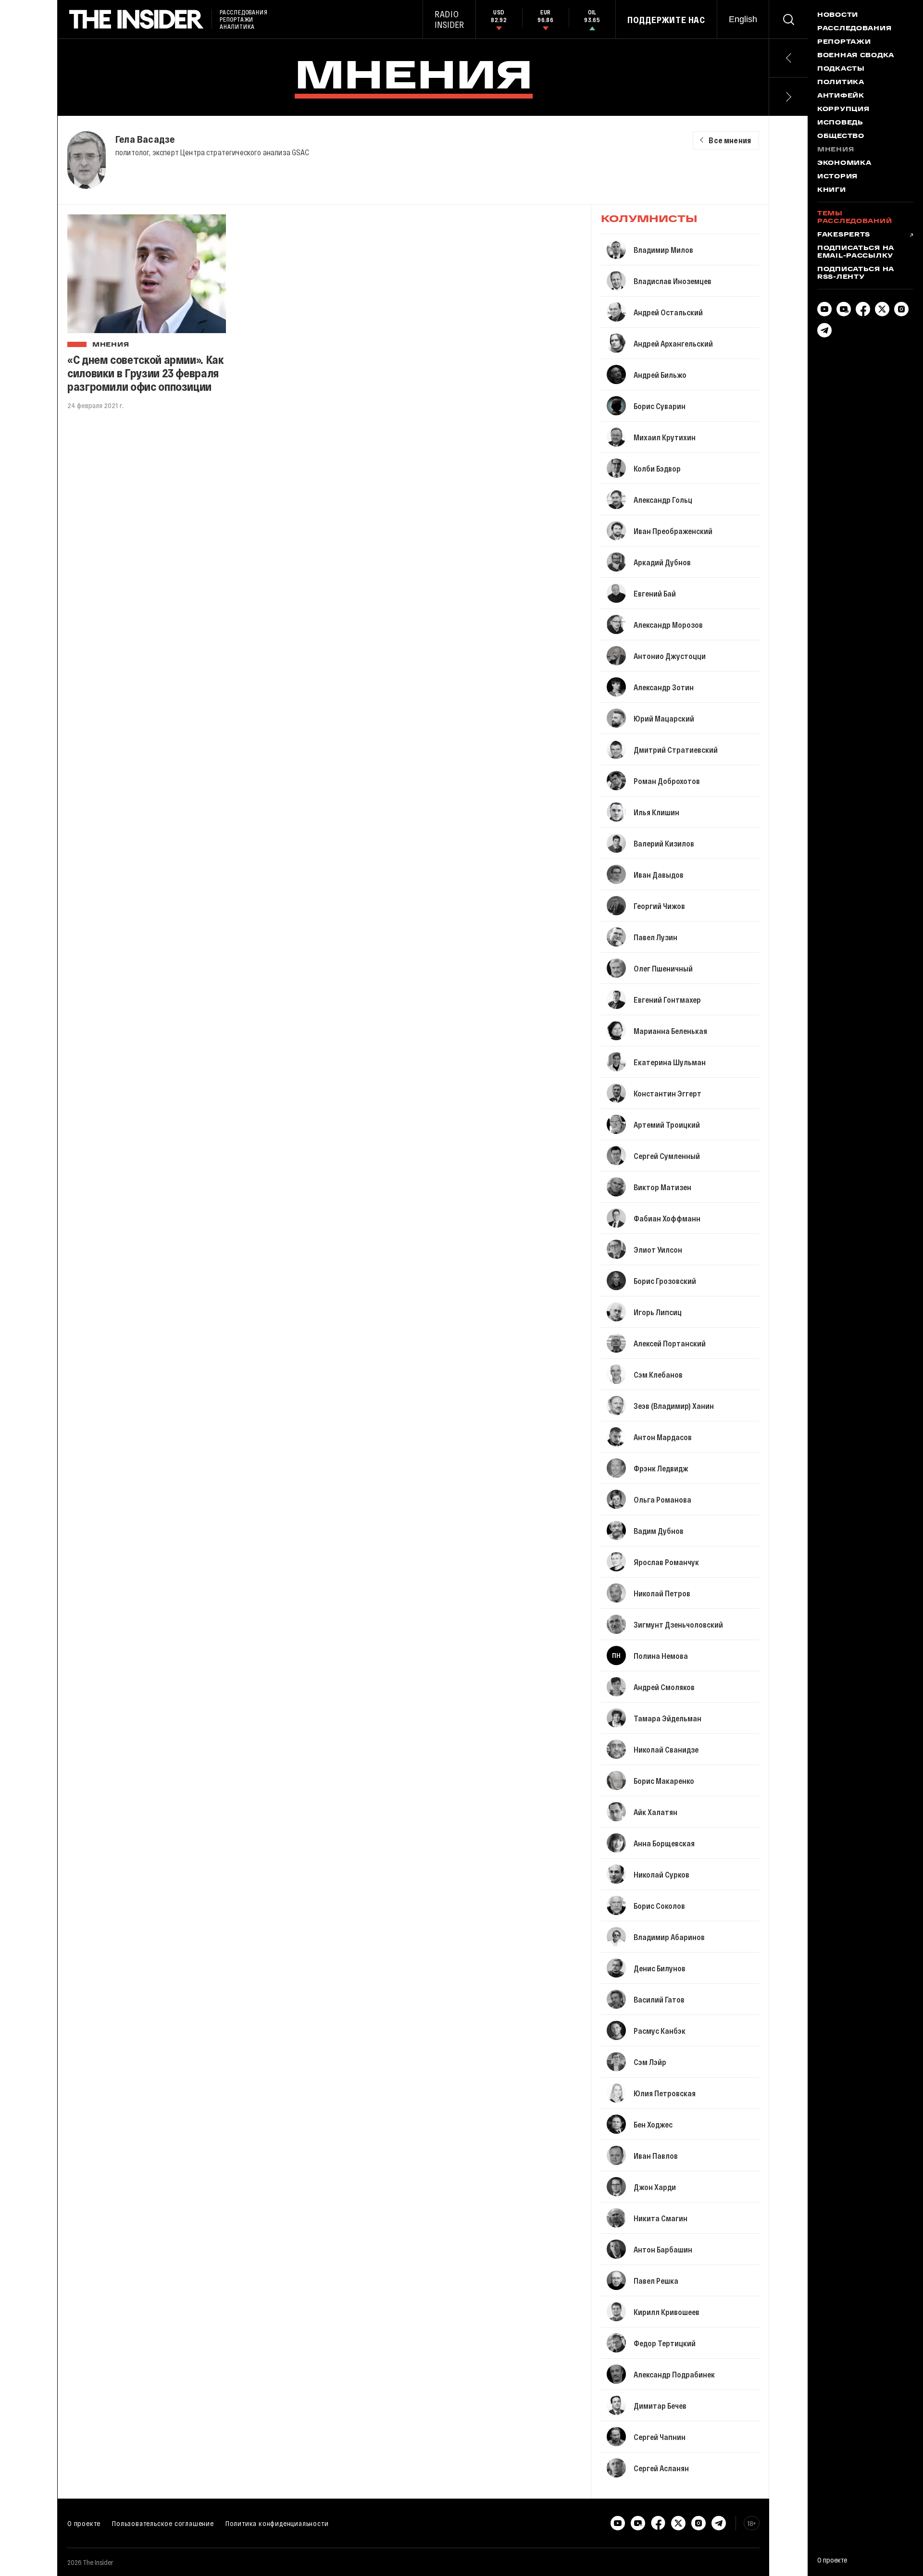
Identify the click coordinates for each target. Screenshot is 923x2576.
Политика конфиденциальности (277, 2523)
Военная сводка (856, 56)
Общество (841, 137)
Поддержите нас (666, 20)
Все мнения (730, 140)
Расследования (854, 29)
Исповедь (840, 123)
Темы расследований (854, 218)
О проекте (84, 2523)
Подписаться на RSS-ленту (856, 274)
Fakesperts (844, 235)
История (837, 177)
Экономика (844, 163)
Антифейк (841, 96)
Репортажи (844, 42)
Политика (841, 83)
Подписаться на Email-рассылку (856, 252)
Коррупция (843, 110)
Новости (838, 15)
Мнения (111, 345)
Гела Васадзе (145, 139)
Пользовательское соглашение (163, 2523)
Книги (832, 190)
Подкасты (841, 69)
